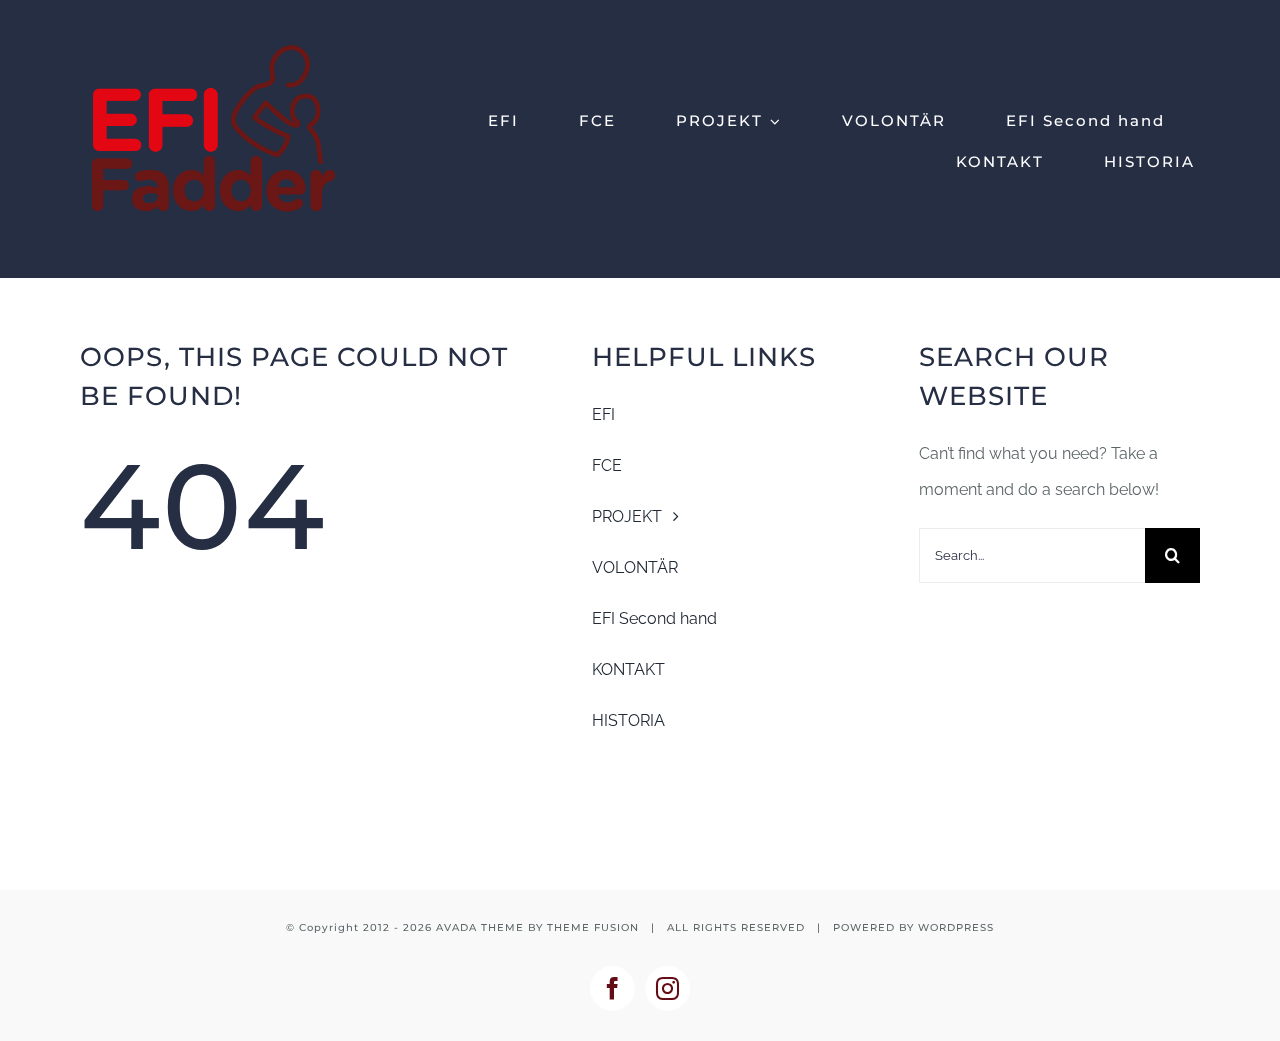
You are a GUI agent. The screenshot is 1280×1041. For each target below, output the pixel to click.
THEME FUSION (593, 927)
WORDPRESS (956, 927)
